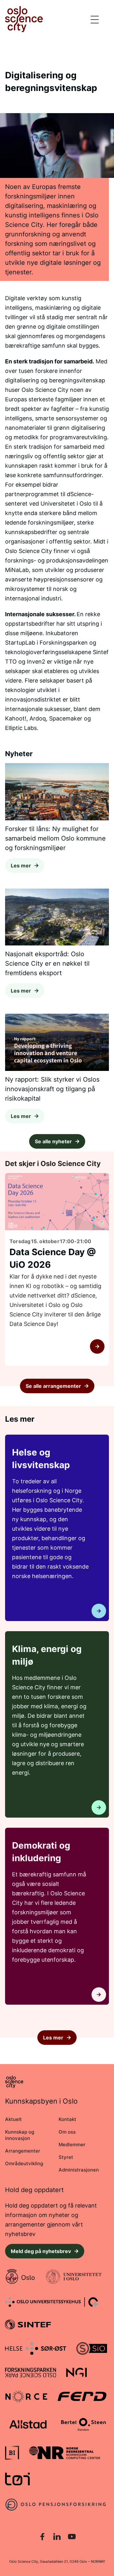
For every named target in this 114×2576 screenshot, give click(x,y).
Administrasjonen (79, 2170)
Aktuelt (13, 2119)
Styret (66, 2157)
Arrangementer (23, 2151)
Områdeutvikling (24, 2163)
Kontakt (67, 2119)
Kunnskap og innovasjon (20, 2135)
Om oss (67, 2132)
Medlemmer (72, 2145)
